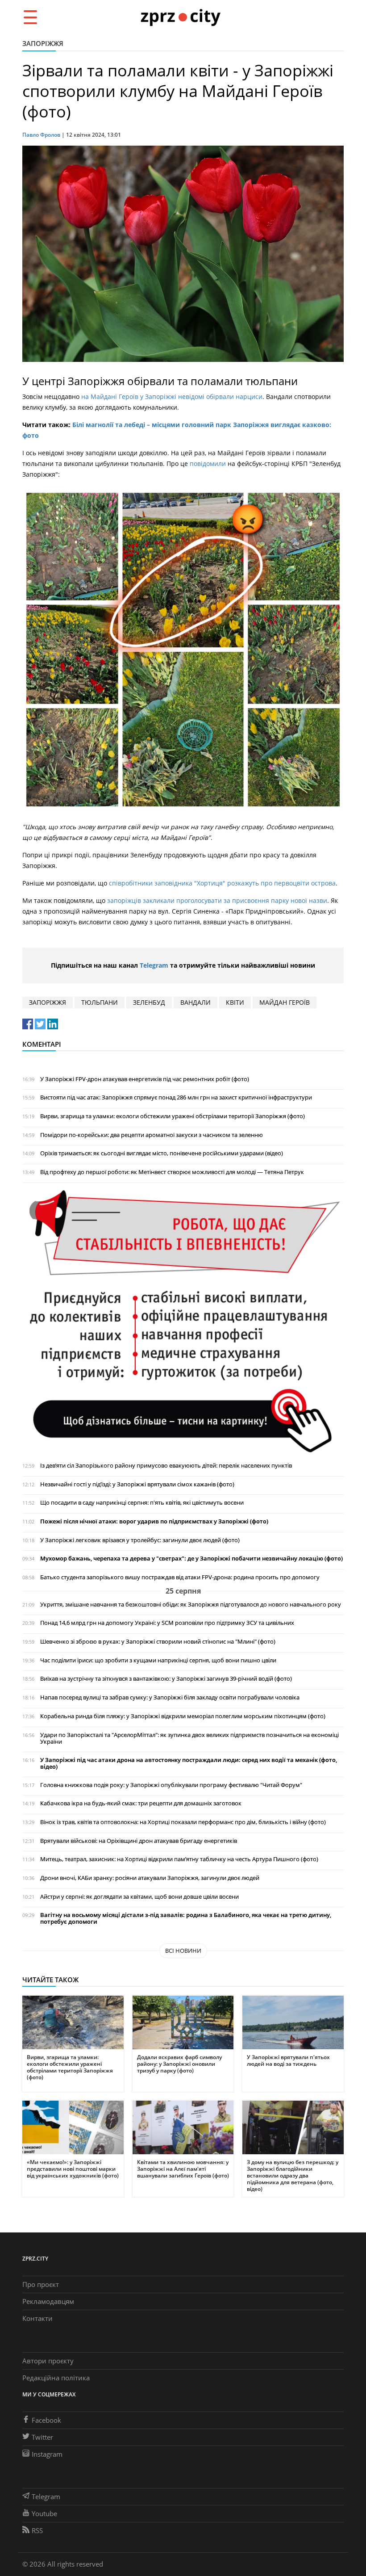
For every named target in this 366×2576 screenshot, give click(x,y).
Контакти (37, 2318)
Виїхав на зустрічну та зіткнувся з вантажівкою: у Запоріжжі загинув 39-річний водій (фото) (166, 1679)
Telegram (154, 965)
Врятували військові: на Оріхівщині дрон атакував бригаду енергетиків (139, 1841)
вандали (195, 1002)
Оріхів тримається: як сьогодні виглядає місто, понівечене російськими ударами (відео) (162, 1153)
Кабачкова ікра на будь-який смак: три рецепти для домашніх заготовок (141, 1803)
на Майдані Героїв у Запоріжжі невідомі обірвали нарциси (172, 396)
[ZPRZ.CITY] (180, 17)
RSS (37, 2530)
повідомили (209, 464)
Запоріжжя (43, 43)
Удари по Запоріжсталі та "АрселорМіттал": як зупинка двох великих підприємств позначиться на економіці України (189, 1738)
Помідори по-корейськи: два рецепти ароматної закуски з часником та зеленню (152, 1135)
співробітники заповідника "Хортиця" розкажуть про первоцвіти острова (222, 883)
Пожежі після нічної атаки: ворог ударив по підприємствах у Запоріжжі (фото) (154, 1521)
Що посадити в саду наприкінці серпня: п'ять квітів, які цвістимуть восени (142, 1503)
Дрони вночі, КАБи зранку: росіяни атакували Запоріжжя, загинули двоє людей (150, 1878)
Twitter (42, 2437)
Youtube (44, 2513)
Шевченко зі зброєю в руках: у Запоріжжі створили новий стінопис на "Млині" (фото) (158, 1642)
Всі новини (183, 1951)
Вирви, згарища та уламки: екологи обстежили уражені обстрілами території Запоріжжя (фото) (173, 1116)
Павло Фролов (41, 135)
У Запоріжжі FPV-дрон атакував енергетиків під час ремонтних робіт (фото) (145, 1079)
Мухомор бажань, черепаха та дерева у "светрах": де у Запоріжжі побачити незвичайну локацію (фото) (191, 1559)
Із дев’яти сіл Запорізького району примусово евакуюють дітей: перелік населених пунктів (166, 1466)
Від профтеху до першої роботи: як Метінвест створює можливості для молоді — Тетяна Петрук (172, 1172)
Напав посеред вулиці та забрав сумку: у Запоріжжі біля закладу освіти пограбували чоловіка (170, 1697)
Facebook (46, 2420)
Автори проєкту (48, 2361)
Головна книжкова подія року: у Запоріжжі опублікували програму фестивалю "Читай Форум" (171, 1785)
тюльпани (100, 1002)
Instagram (47, 2454)
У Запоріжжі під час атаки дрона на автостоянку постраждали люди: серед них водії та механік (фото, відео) (189, 1763)
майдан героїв (285, 1002)
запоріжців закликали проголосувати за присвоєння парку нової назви (217, 900)
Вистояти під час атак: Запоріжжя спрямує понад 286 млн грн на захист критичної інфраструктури (176, 1097)
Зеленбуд (149, 1002)
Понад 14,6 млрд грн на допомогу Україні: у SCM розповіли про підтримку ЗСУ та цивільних (167, 1623)
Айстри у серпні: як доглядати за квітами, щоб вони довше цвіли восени (139, 1897)
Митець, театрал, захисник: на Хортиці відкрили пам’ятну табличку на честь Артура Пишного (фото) (179, 1859)
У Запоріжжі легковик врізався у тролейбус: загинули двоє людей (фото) (140, 1540)
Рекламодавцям (48, 2301)
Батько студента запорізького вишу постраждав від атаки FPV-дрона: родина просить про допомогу (180, 1577)
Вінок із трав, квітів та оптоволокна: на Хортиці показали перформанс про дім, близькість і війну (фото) (183, 1822)
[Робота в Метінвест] (183, 1321)
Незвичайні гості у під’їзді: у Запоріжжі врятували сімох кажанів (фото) (137, 1484)
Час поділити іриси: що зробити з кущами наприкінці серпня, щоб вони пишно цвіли (158, 1660)
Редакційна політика (56, 2378)
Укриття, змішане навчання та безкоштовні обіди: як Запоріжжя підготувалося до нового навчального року (191, 1605)
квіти (235, 1002)
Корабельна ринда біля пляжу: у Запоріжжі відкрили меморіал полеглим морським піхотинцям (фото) (183, 1716)
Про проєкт (41, 2284)
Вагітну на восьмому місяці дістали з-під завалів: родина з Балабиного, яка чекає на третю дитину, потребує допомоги (186, 1918)
